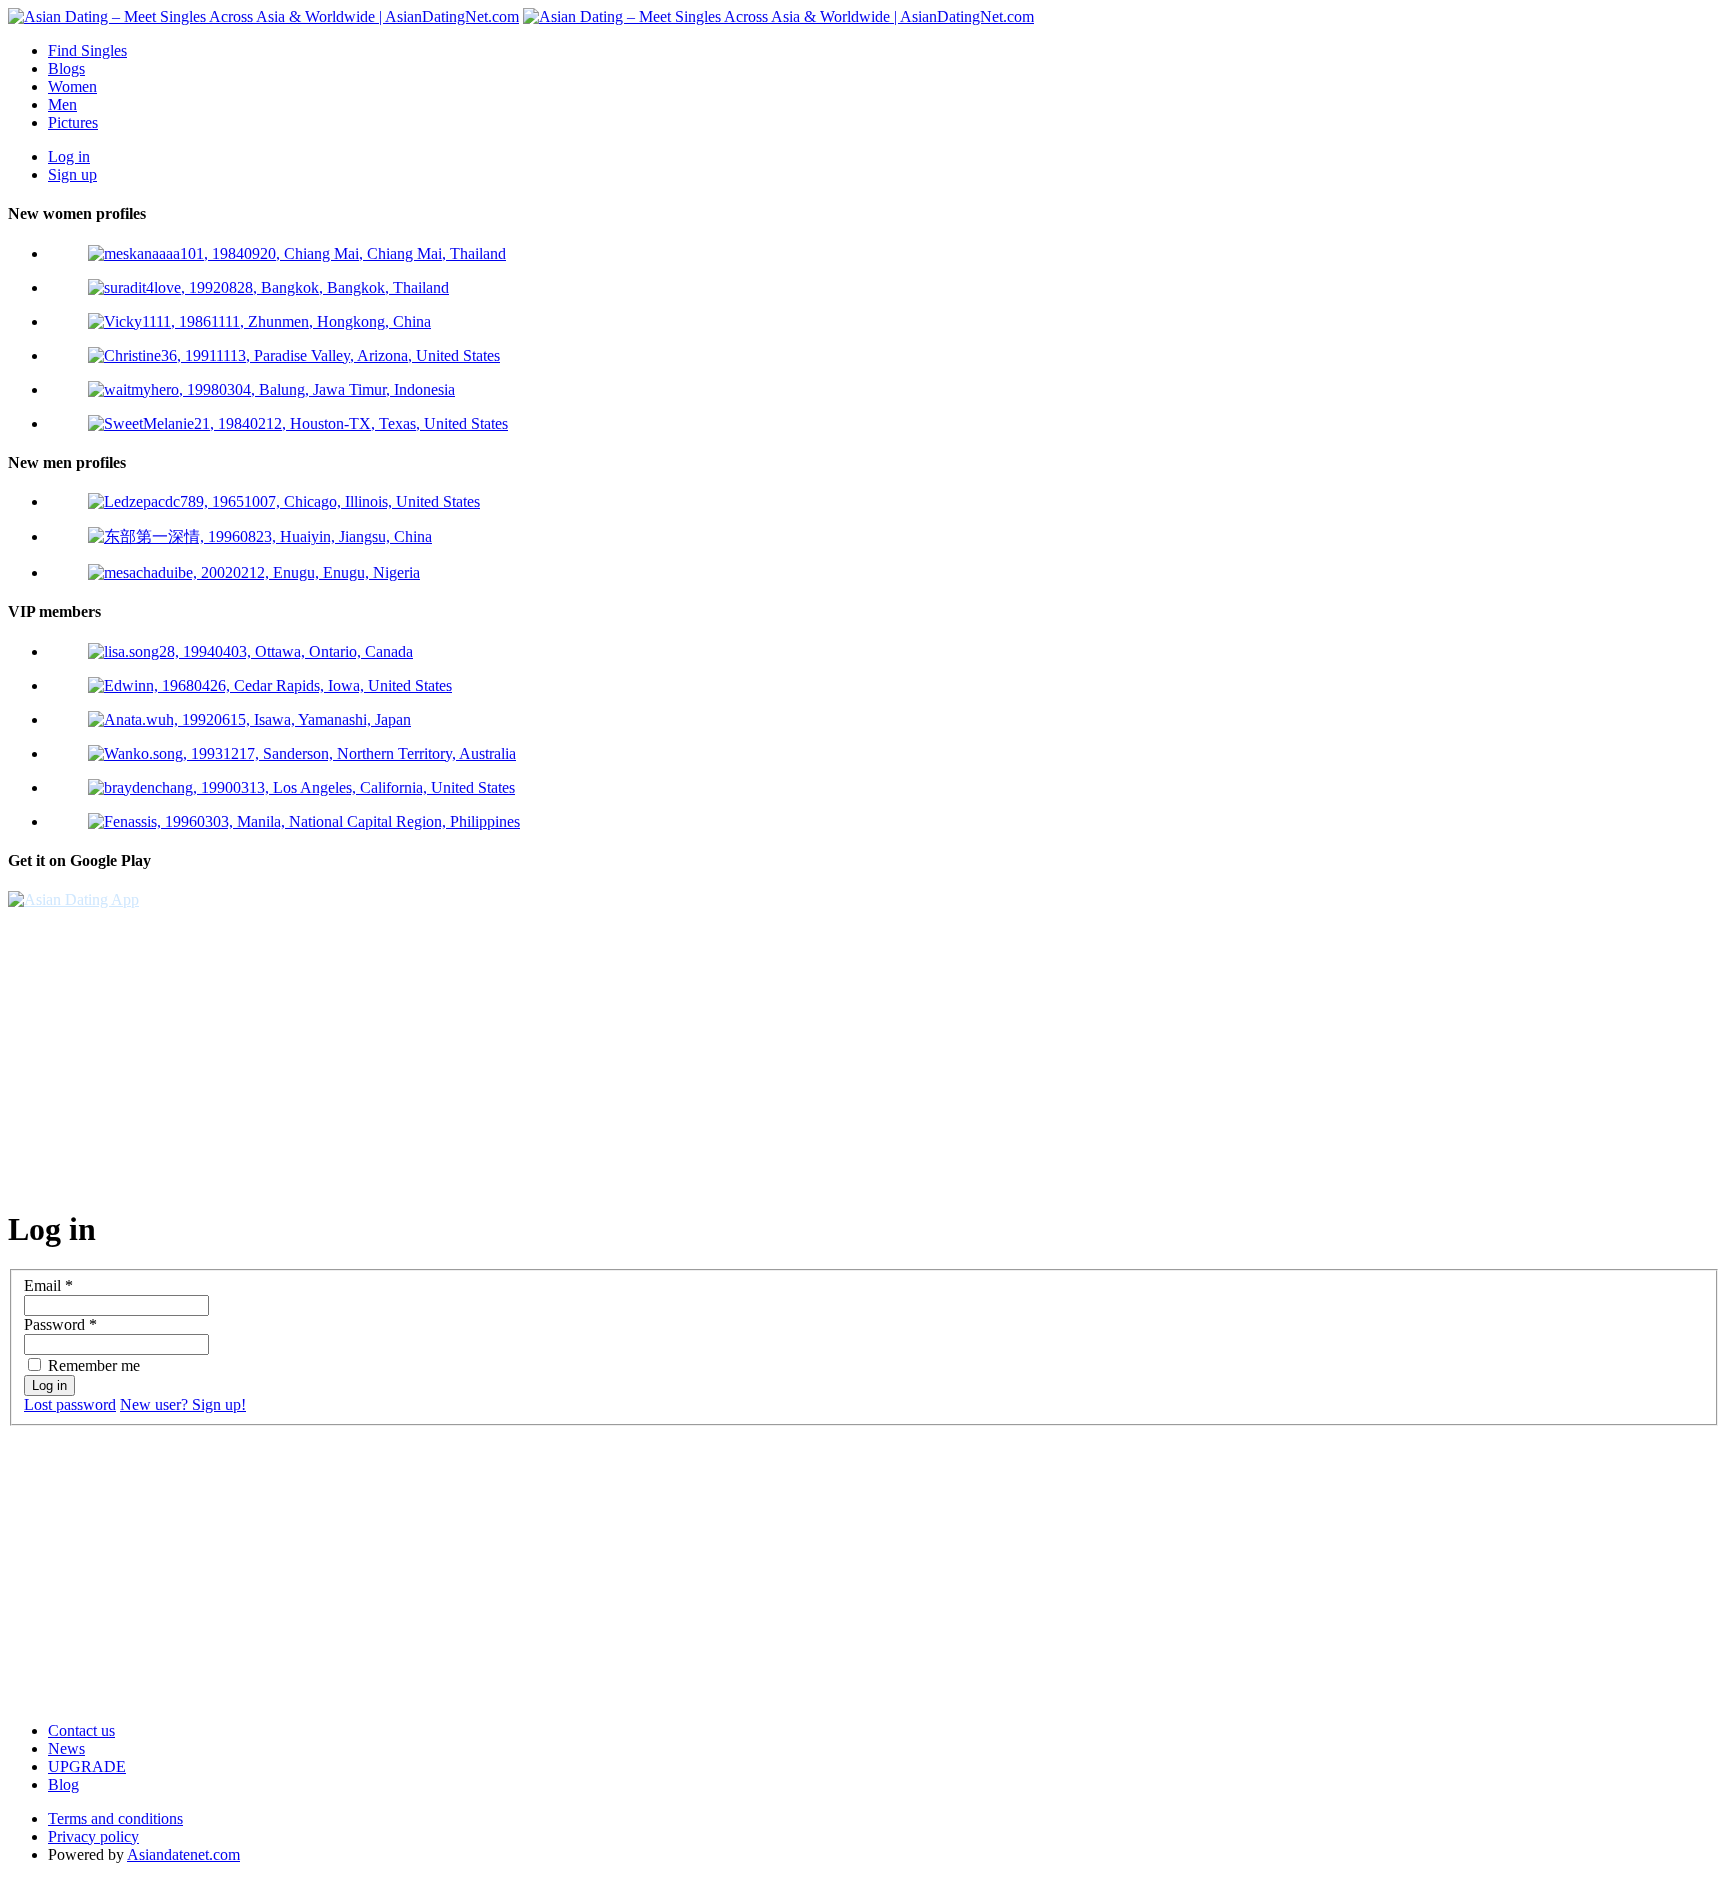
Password (60, 1324)
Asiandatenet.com (183, 1854)
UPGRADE (87, 1766)
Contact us (81, 1730)
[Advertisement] (608, 1049)
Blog (63, 1784)
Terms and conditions (115, 1818)
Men (62, 104)
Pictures (73, 122)
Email (48, 1285)
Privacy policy (93, 1836)
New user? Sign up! (183, 1404)
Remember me (94, 1365)
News (66, 1748)
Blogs (66, 68)
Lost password (70, 1404)
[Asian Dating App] (73, 899)
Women (72, 86)
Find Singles (87, 50)
